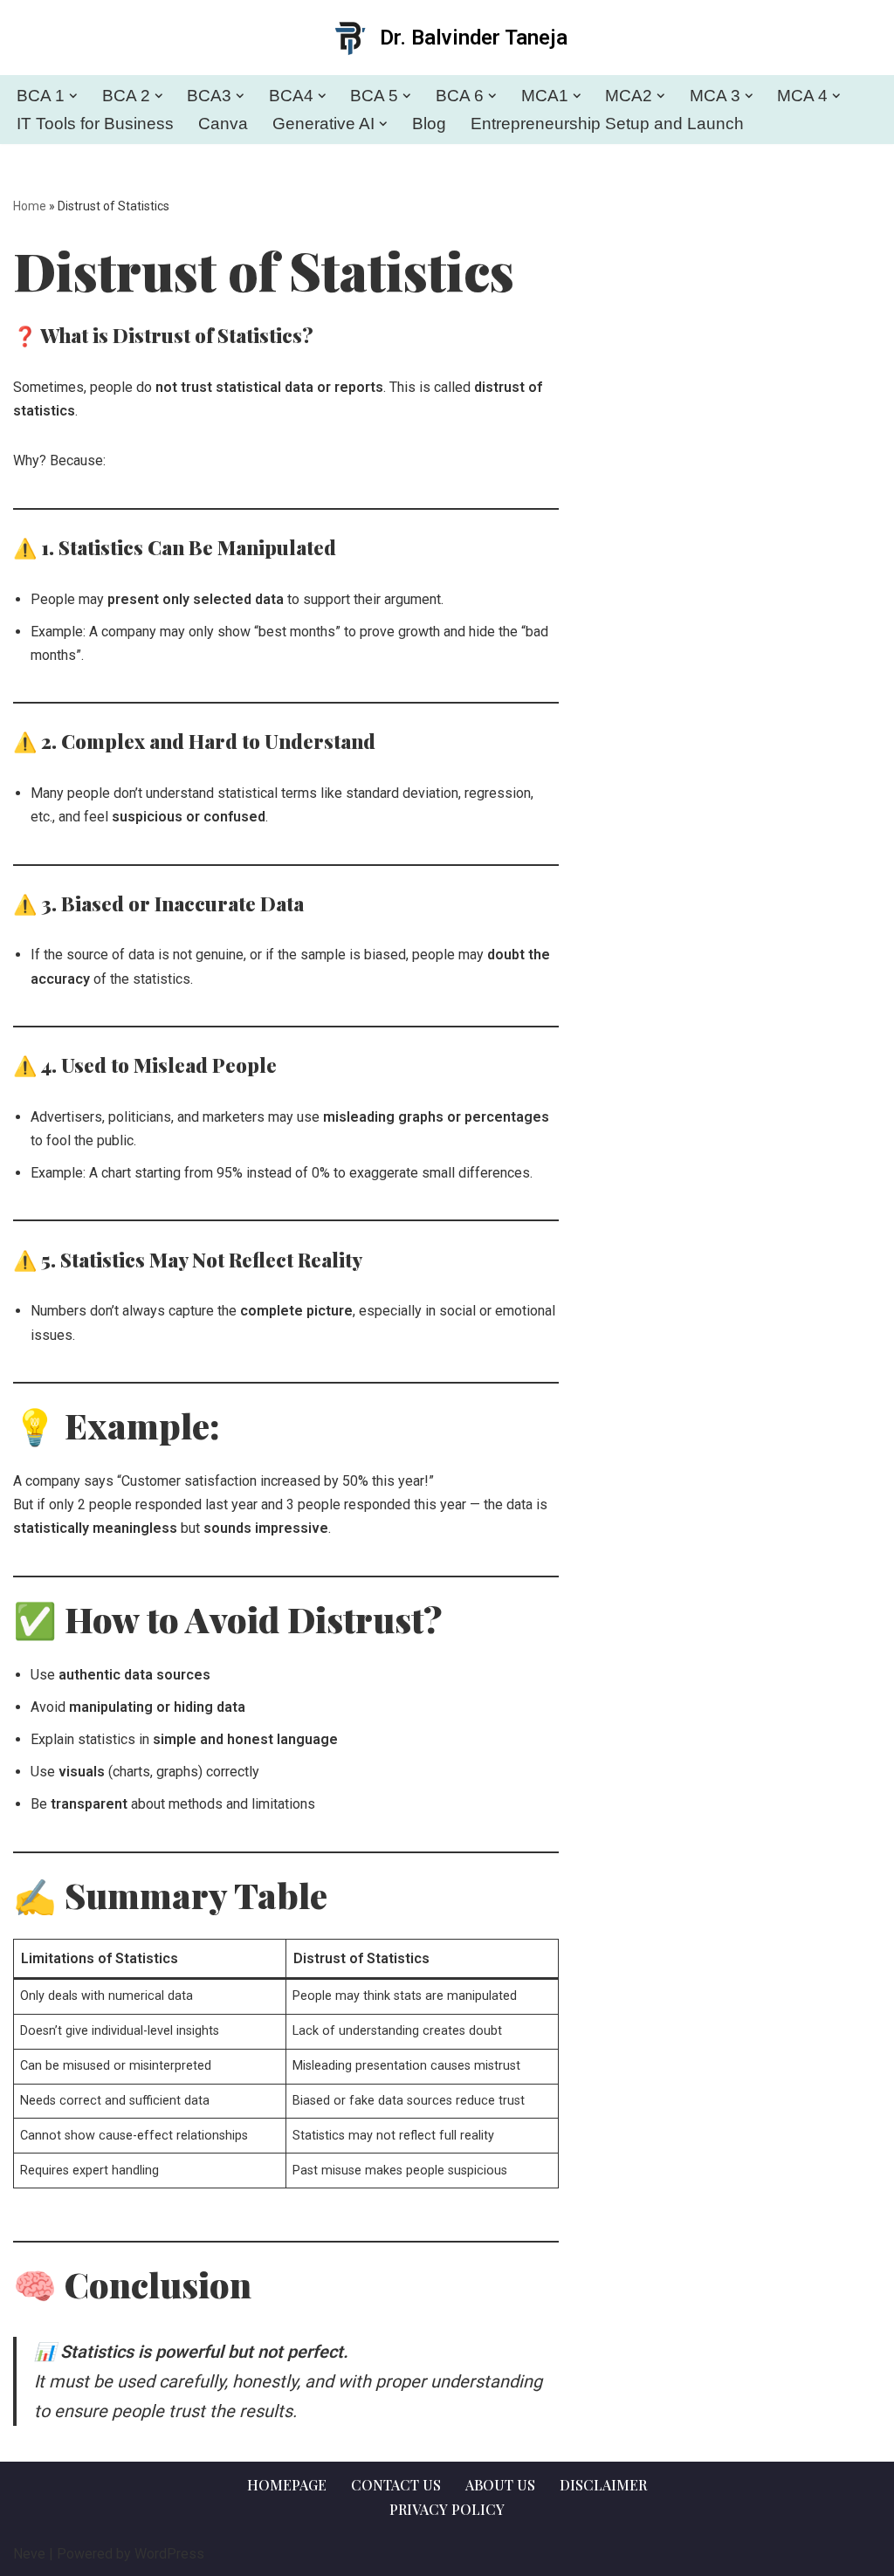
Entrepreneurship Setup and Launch (607, 124)
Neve (29, 2554)
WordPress (169, 2554)
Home (30, 206)
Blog (429, 124)
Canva (223, 124)
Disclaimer (603, 2485)
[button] (73, 96)
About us (500, 2485)
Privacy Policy (447, 2509)
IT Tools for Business (95, 124)
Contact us (396, 2485)
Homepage (287, 2485)
